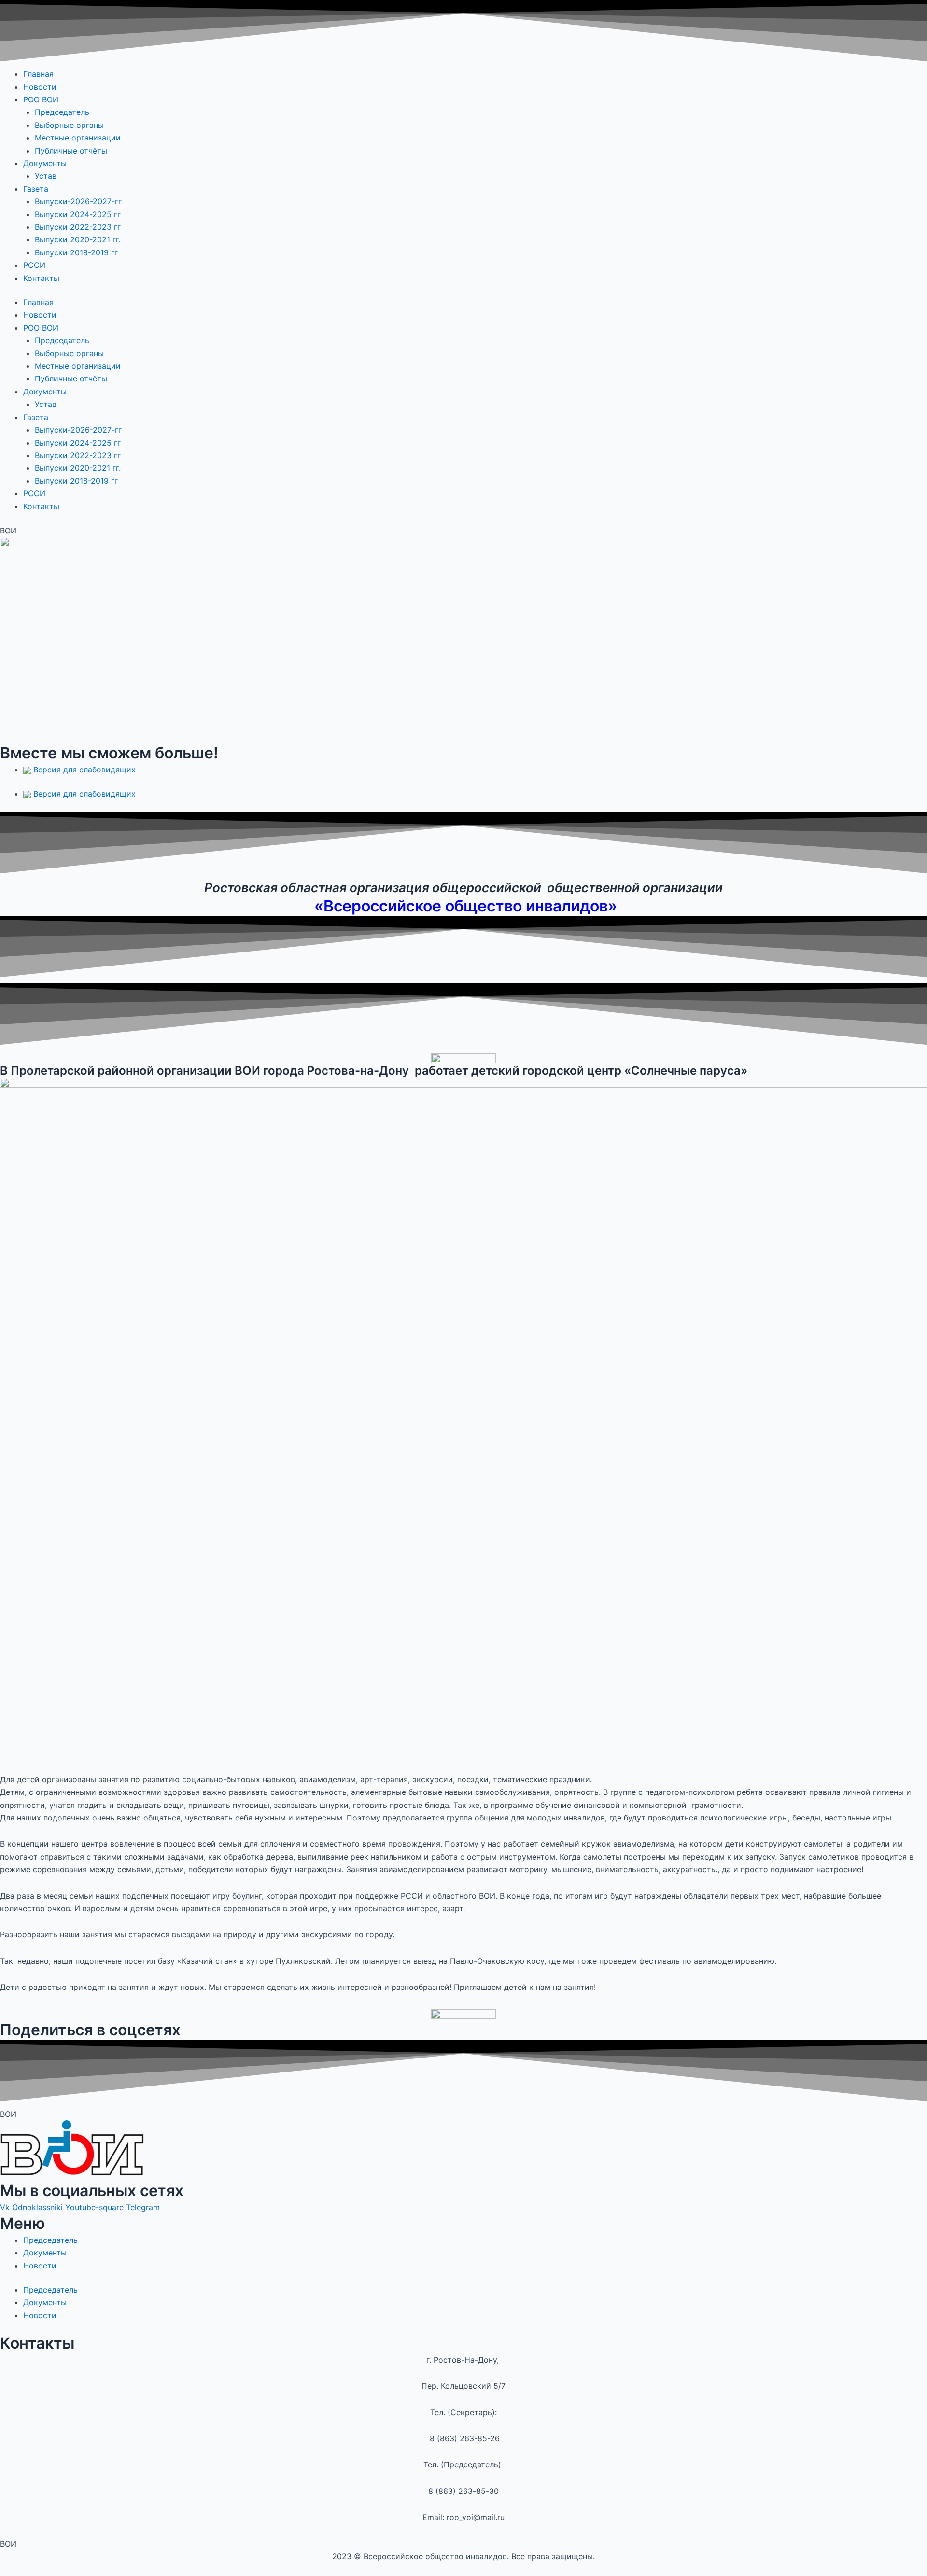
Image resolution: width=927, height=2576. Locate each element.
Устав (46, 176)
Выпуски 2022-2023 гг (79, 227)
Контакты (41, 278)
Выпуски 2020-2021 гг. (78, 239)
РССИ (34, 265)
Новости (40, 87)
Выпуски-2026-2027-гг (78, 201)
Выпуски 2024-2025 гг (79, 214)
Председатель (62, 112)
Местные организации (78, 138)
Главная (38, 74)
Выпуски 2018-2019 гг (76, 252)
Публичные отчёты (71, 151)
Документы (45, 163)
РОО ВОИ (41, 99)
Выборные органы (69, 125)
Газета (36, 189)
